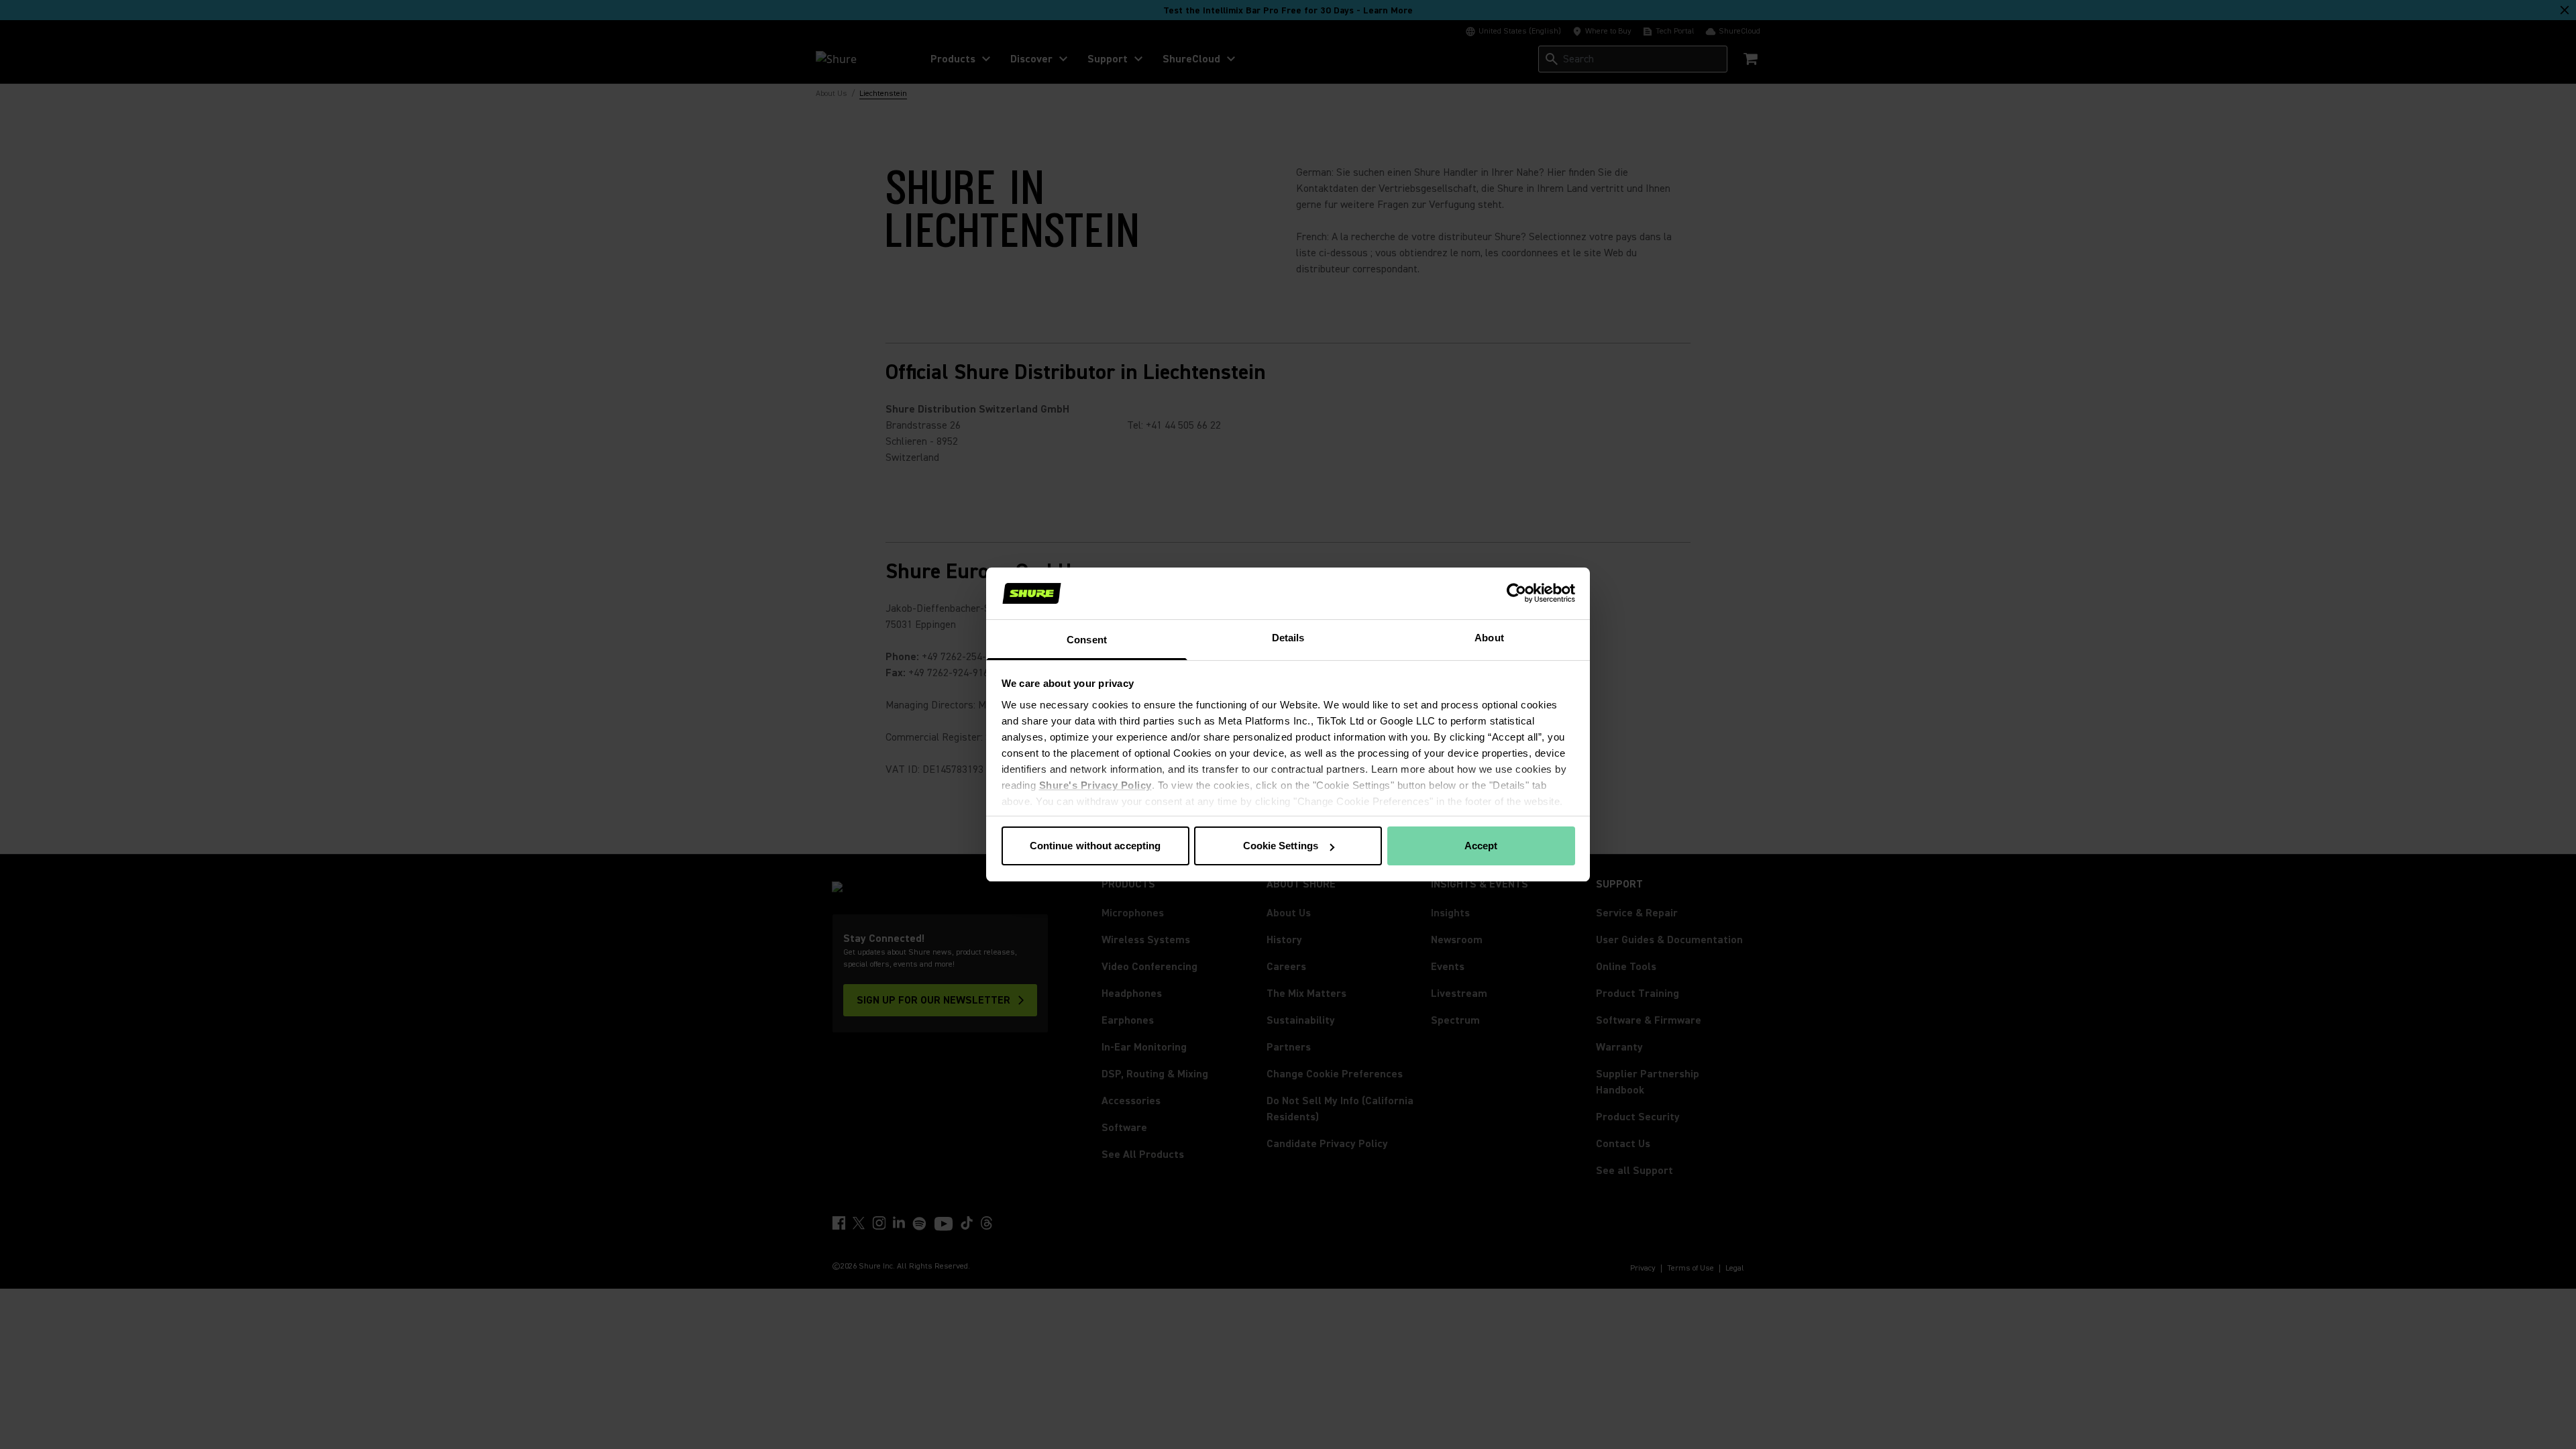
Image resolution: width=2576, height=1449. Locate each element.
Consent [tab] (1087, 640)
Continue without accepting (1095, 846)
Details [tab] (1288, 638)
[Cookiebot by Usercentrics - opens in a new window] (1516, 593)
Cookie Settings (1281, 846)
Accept (1481, 846)
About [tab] (1489, 638)
